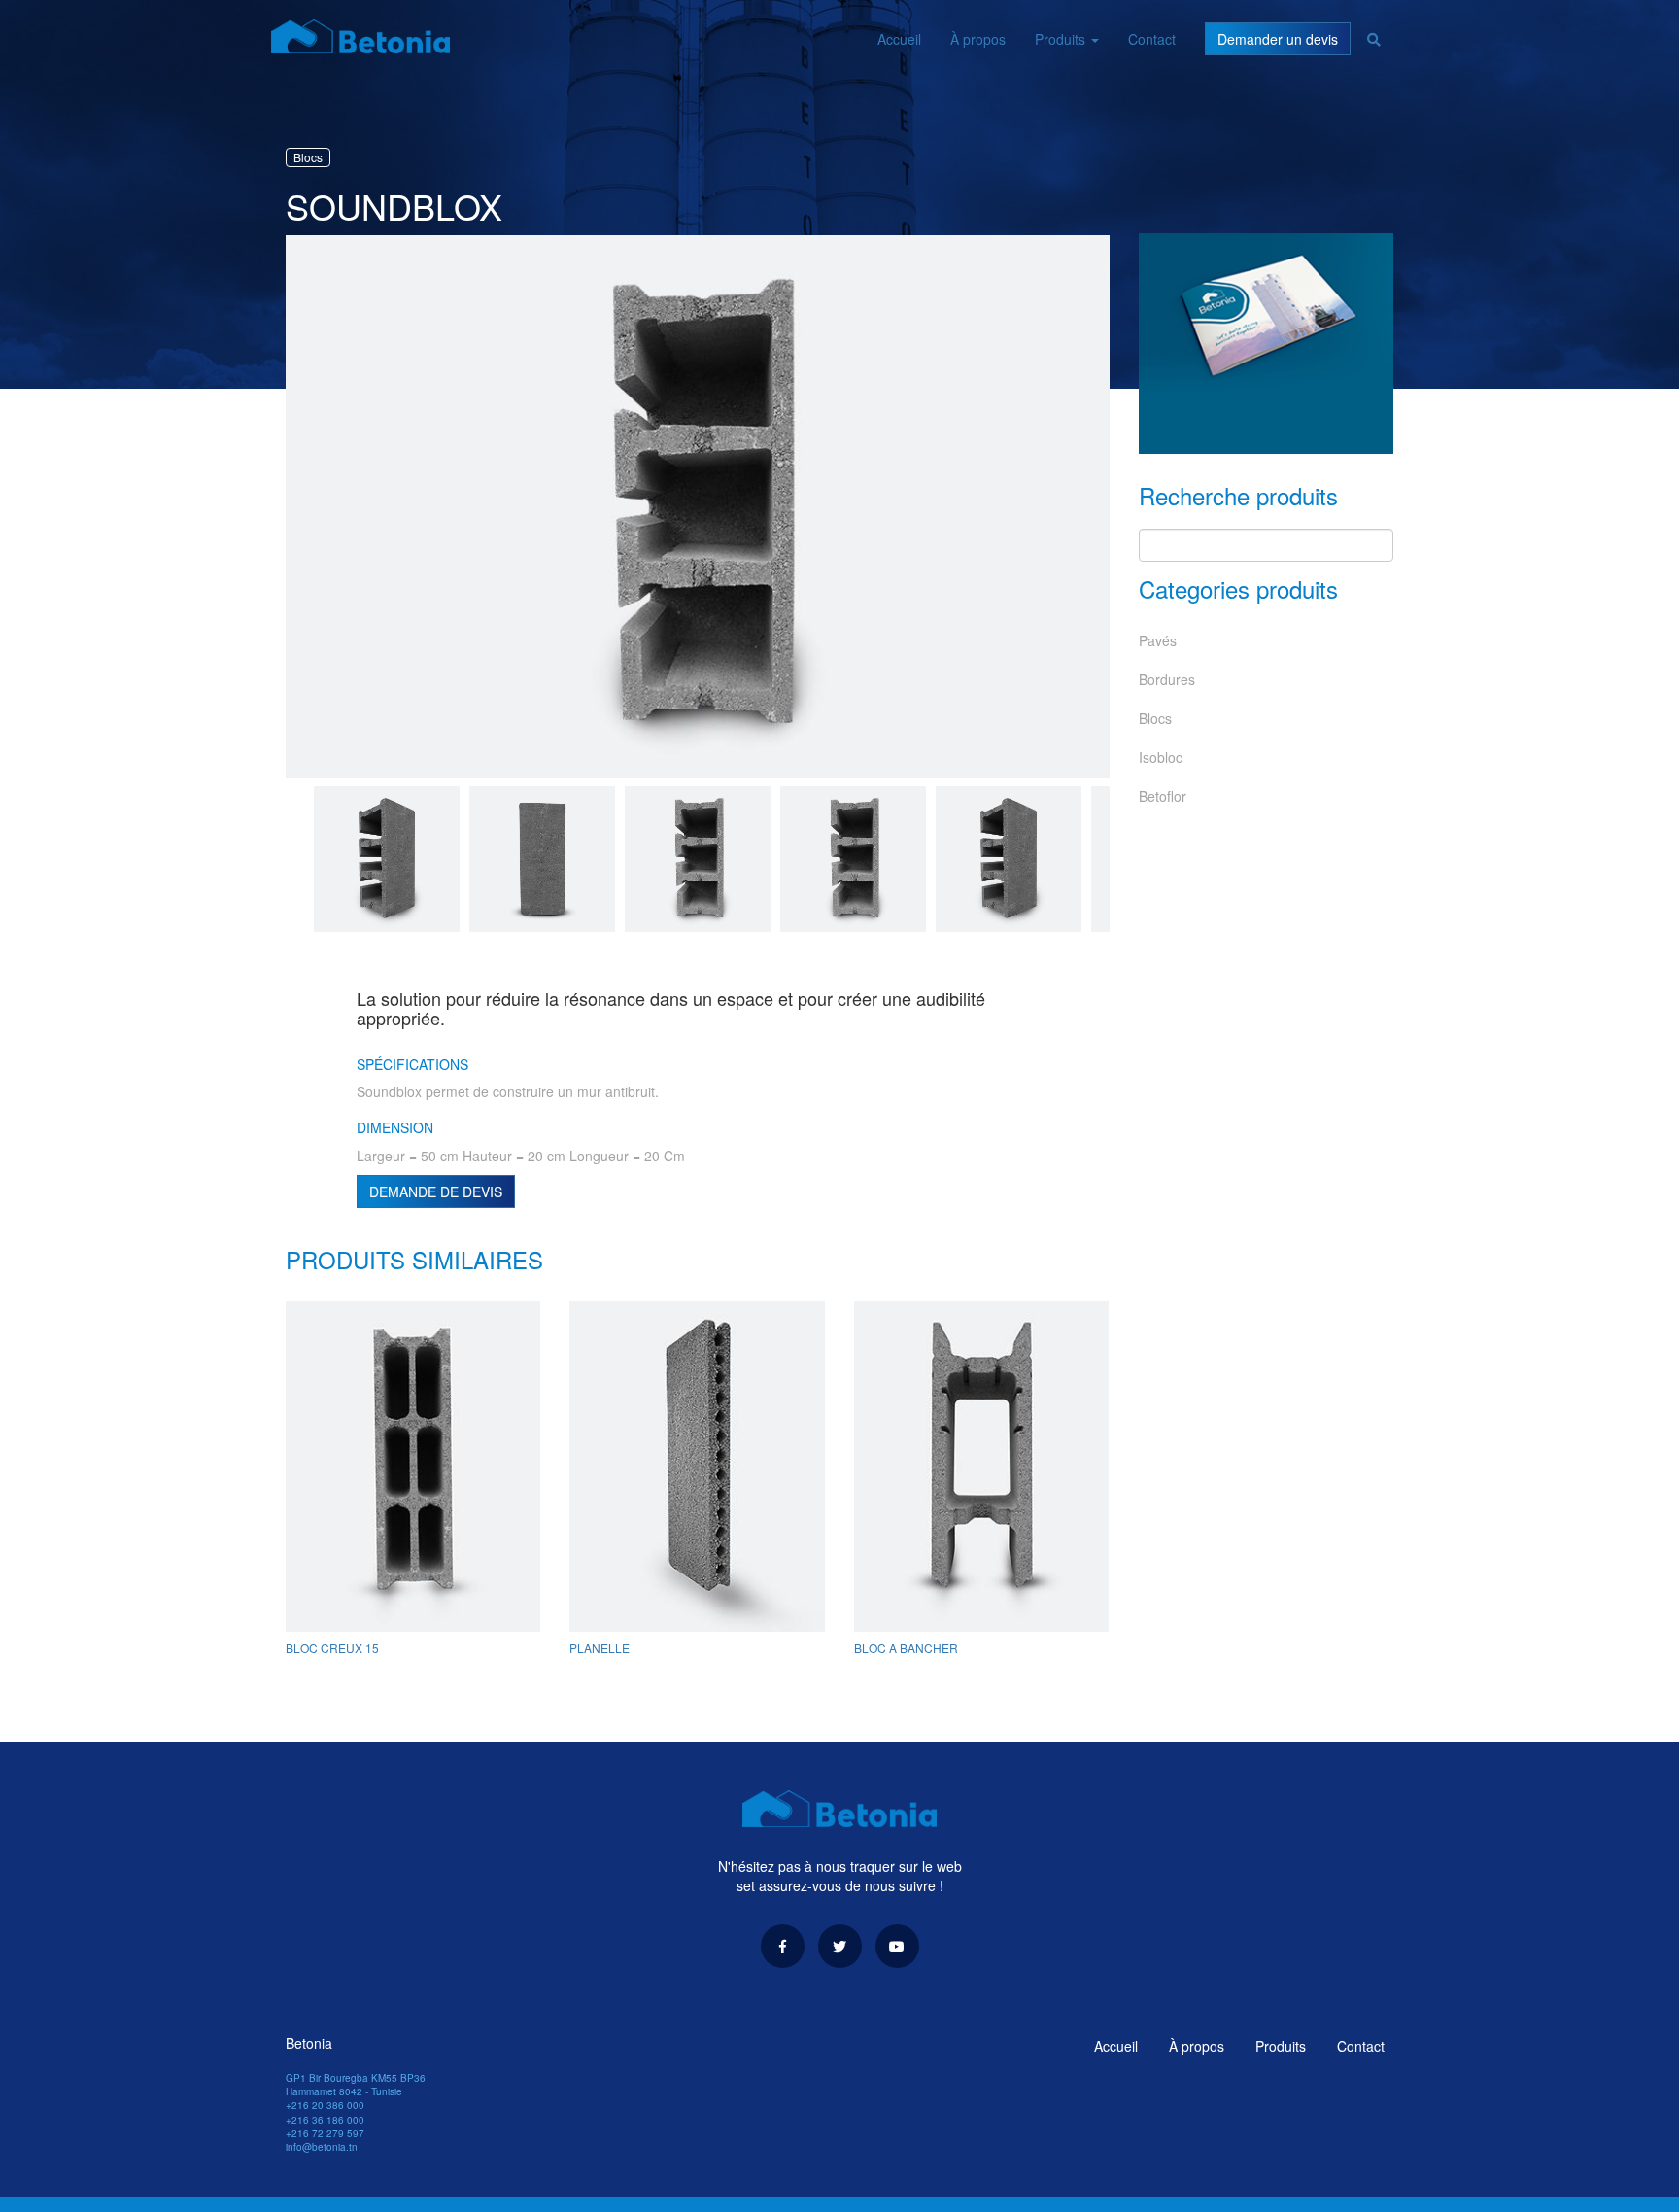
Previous (271, 508)
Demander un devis (1278, 39)
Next (1124, 861)
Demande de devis (436, 1192)
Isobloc (1161, 757)
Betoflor (1163, 796)
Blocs (1155, 718)
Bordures (1167, 679)
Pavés (1158, 640)
